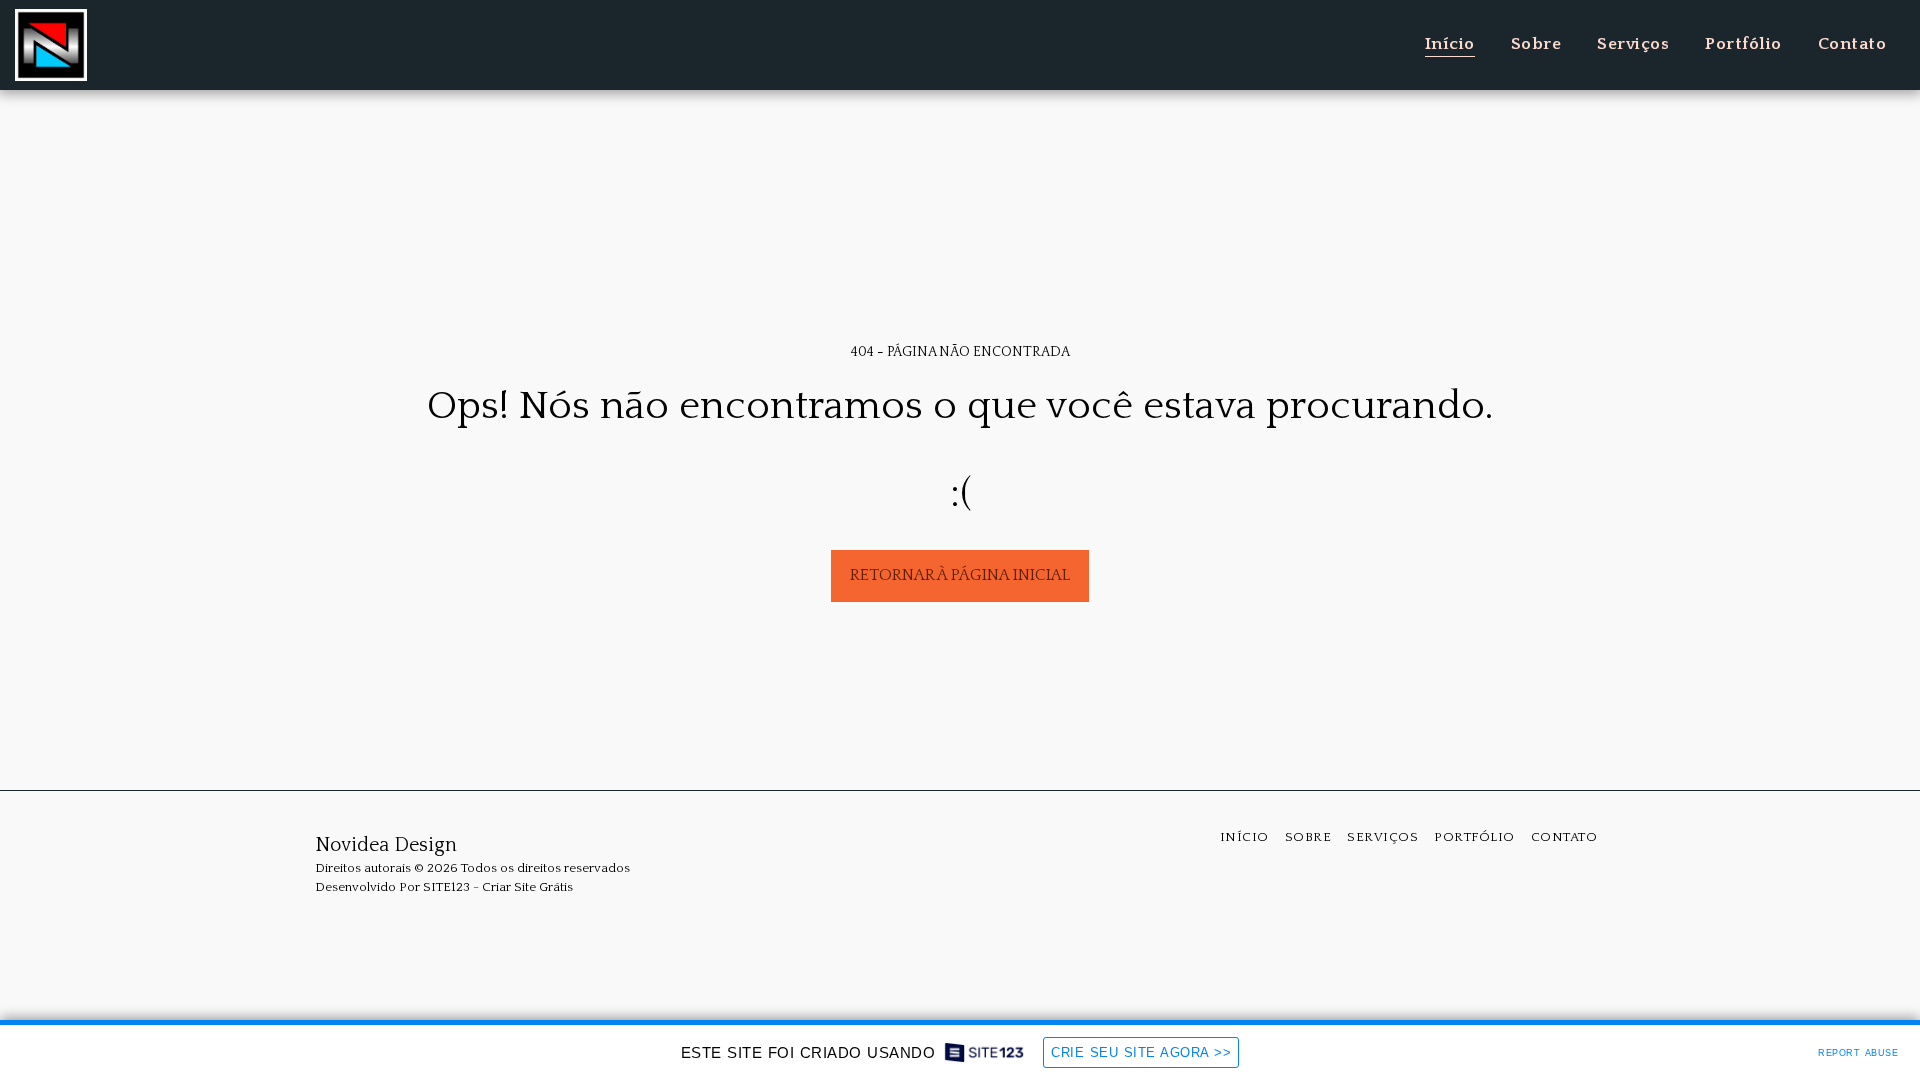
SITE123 (446, 887)
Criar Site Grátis (527, 887)
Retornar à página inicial (960, 575)
